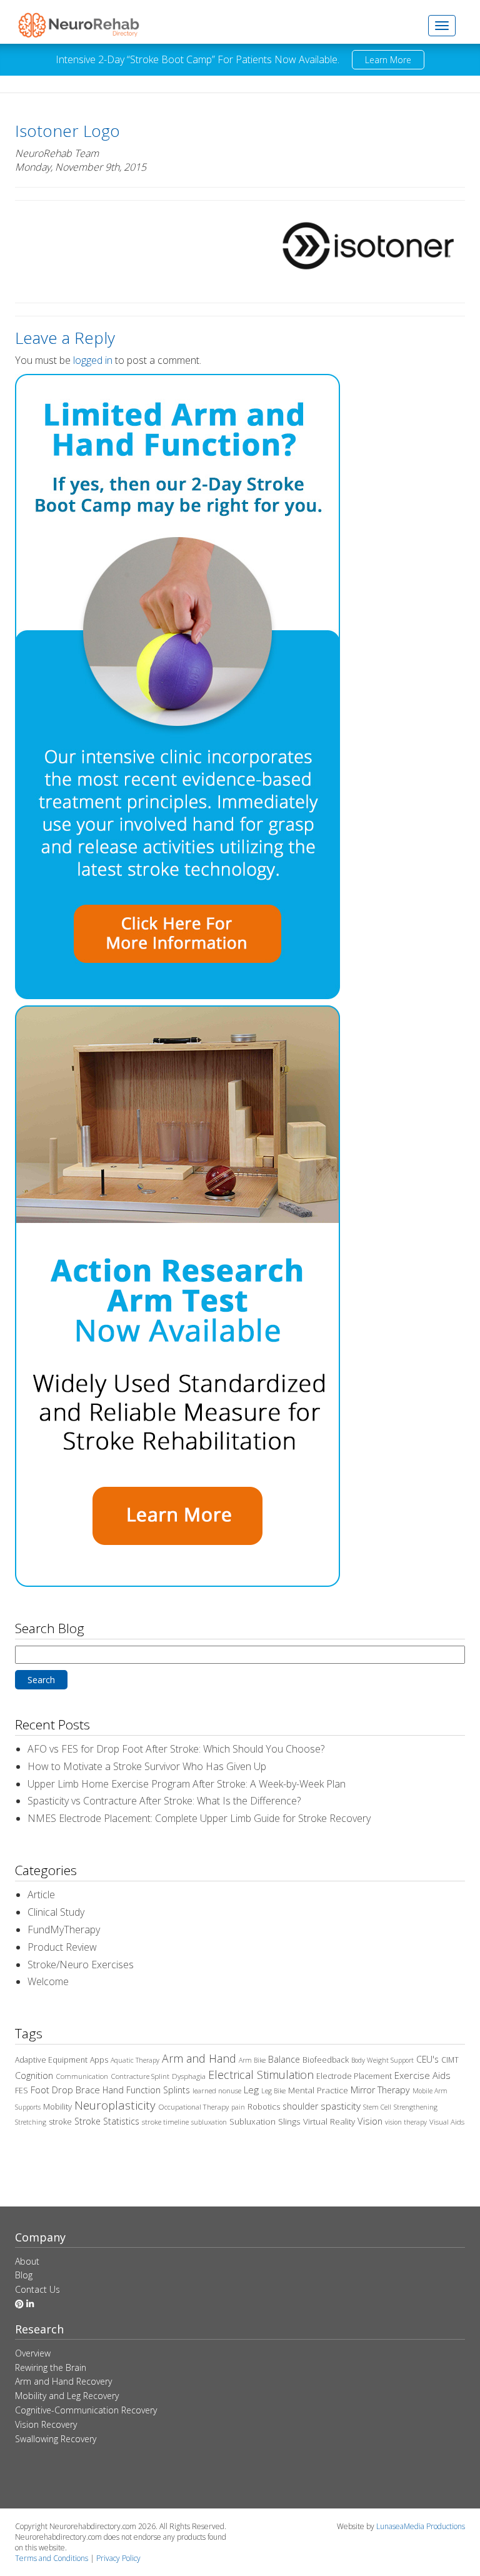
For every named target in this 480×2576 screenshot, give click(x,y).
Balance (284, 2059)
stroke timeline (165, 2122)
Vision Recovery (46, 2424)
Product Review (62, 1947)
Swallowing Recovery (56, 2439)
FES (22, 2090)
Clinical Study (56, 1912)
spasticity (341, 2106)
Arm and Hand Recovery (63, 2381)
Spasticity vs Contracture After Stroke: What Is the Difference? (164, 1801)
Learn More (388, 60)
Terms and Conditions (52, 2558)
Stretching (31, 2122)
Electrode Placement (354, 2076)
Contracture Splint (140, 2076)
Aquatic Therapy (135, 2060)
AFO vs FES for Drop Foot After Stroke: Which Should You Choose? (176, 1749)
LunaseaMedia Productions (421, 2526)
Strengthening (416, 2107)
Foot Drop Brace (65, 2090)
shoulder (300, 2106)
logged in (93, 360)
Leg (251, 2090)
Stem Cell (377, 2107)
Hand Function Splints (146, 2090)
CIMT (450, 2060)
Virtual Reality (329, 2121)
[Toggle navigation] (442, 26)
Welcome (48, 1981)
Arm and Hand (199, 2058)
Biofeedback (326, 2060)
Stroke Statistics (107, 2121)
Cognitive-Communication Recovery (86, 2410)
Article (41, 1894)
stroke (60, 2122)
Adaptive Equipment (51, 2060)
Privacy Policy (118, 2558)
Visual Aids (447, 2122)
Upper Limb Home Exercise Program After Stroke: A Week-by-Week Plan (187, 1784)
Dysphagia (189, 2076)
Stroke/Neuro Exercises (81, 1965)
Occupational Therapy (193, 2107)
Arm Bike (252, 2060)
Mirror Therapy (380, 2090)
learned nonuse (217, 2090)
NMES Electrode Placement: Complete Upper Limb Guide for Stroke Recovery (199, 1818)
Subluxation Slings (265, 2121)
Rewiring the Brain (51, 2367)
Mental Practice (318, 2090)
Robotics (264, 2106)
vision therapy (406, 2122)
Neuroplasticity (115, 2105)
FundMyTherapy (64, 1929)
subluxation (209, 2122)
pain (238, 2107)
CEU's (427, 2059)
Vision (370, 2121)
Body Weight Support (382, 2060)
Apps (99, 2060)
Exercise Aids (422, 2075)
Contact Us (37, 2289)
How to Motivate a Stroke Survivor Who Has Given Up (147, 1766)
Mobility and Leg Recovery (67, 2396)
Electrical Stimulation (261, 2075)
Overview (33, 2353)
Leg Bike (273, 2091)
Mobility (57, 2106)
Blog (24, 2275)
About (27, 2261)
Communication (82, 2076)
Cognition (34, 2075)
